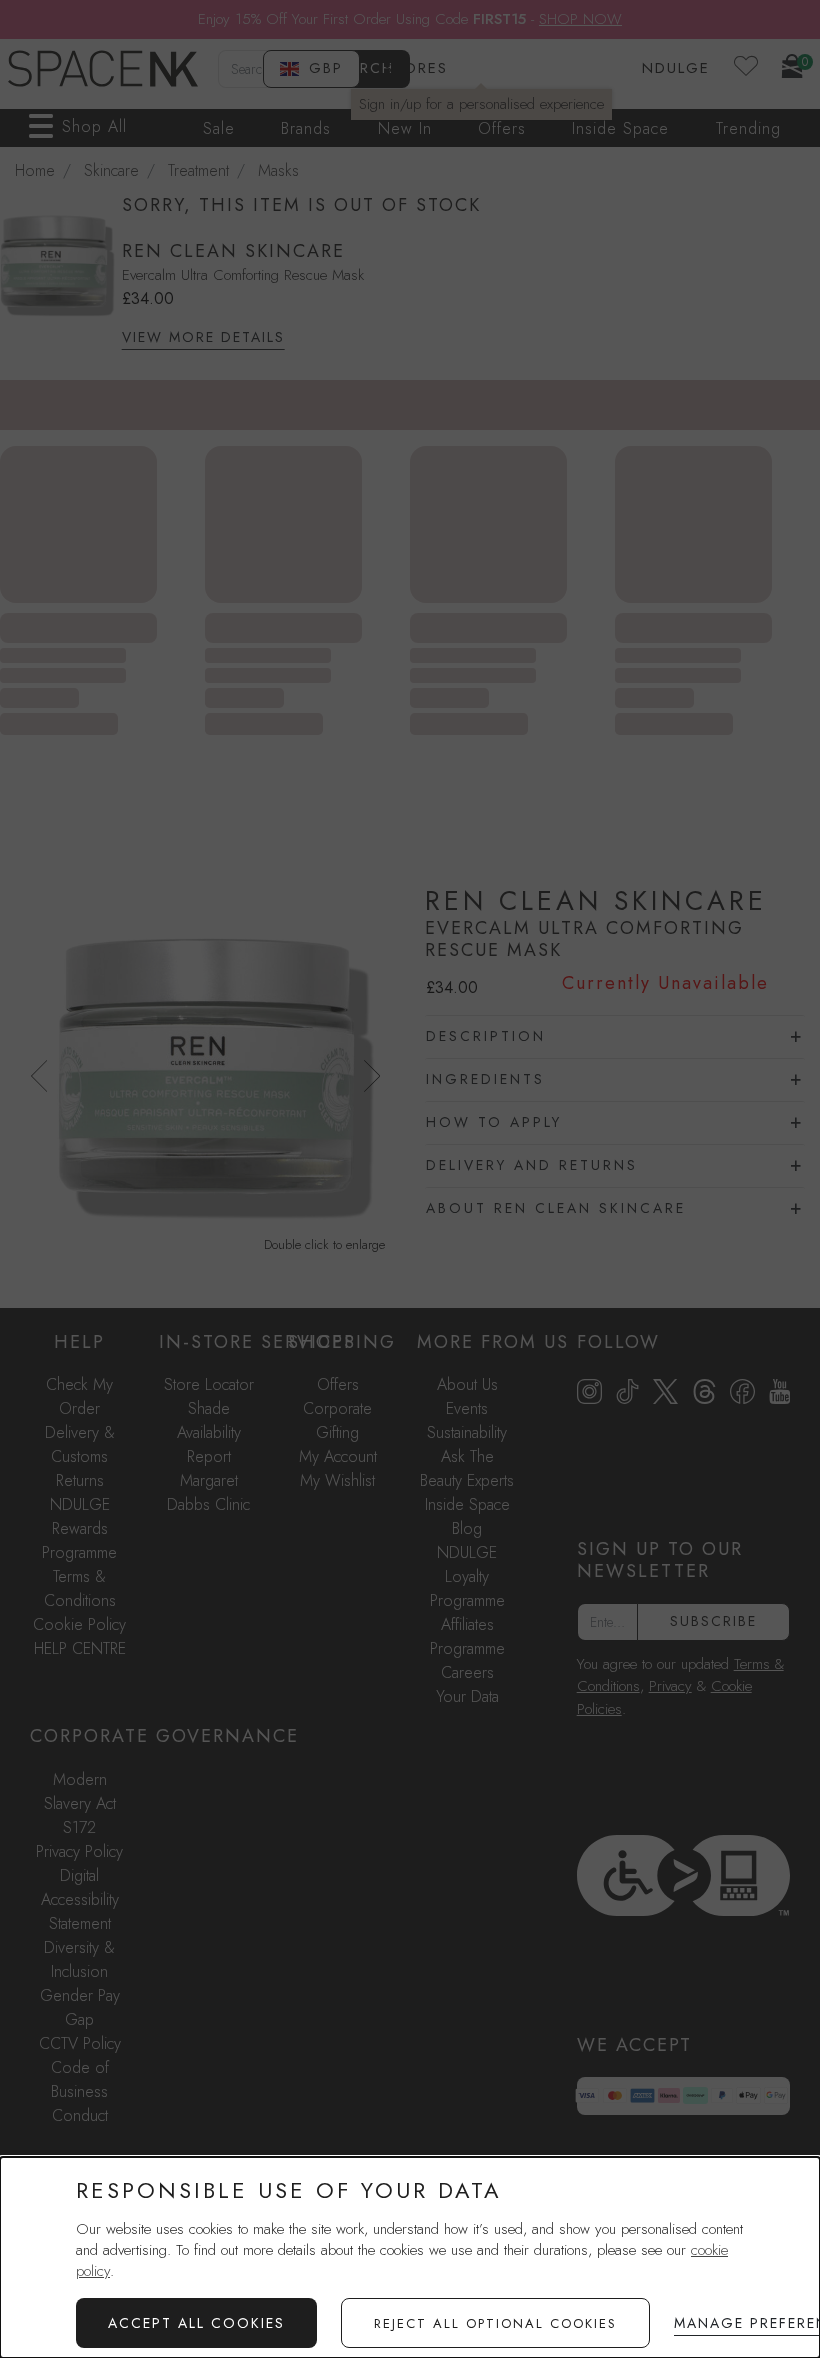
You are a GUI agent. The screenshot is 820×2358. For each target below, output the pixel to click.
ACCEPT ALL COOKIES (196, 2323)
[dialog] (410, 2257)
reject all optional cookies (495, 2323)
